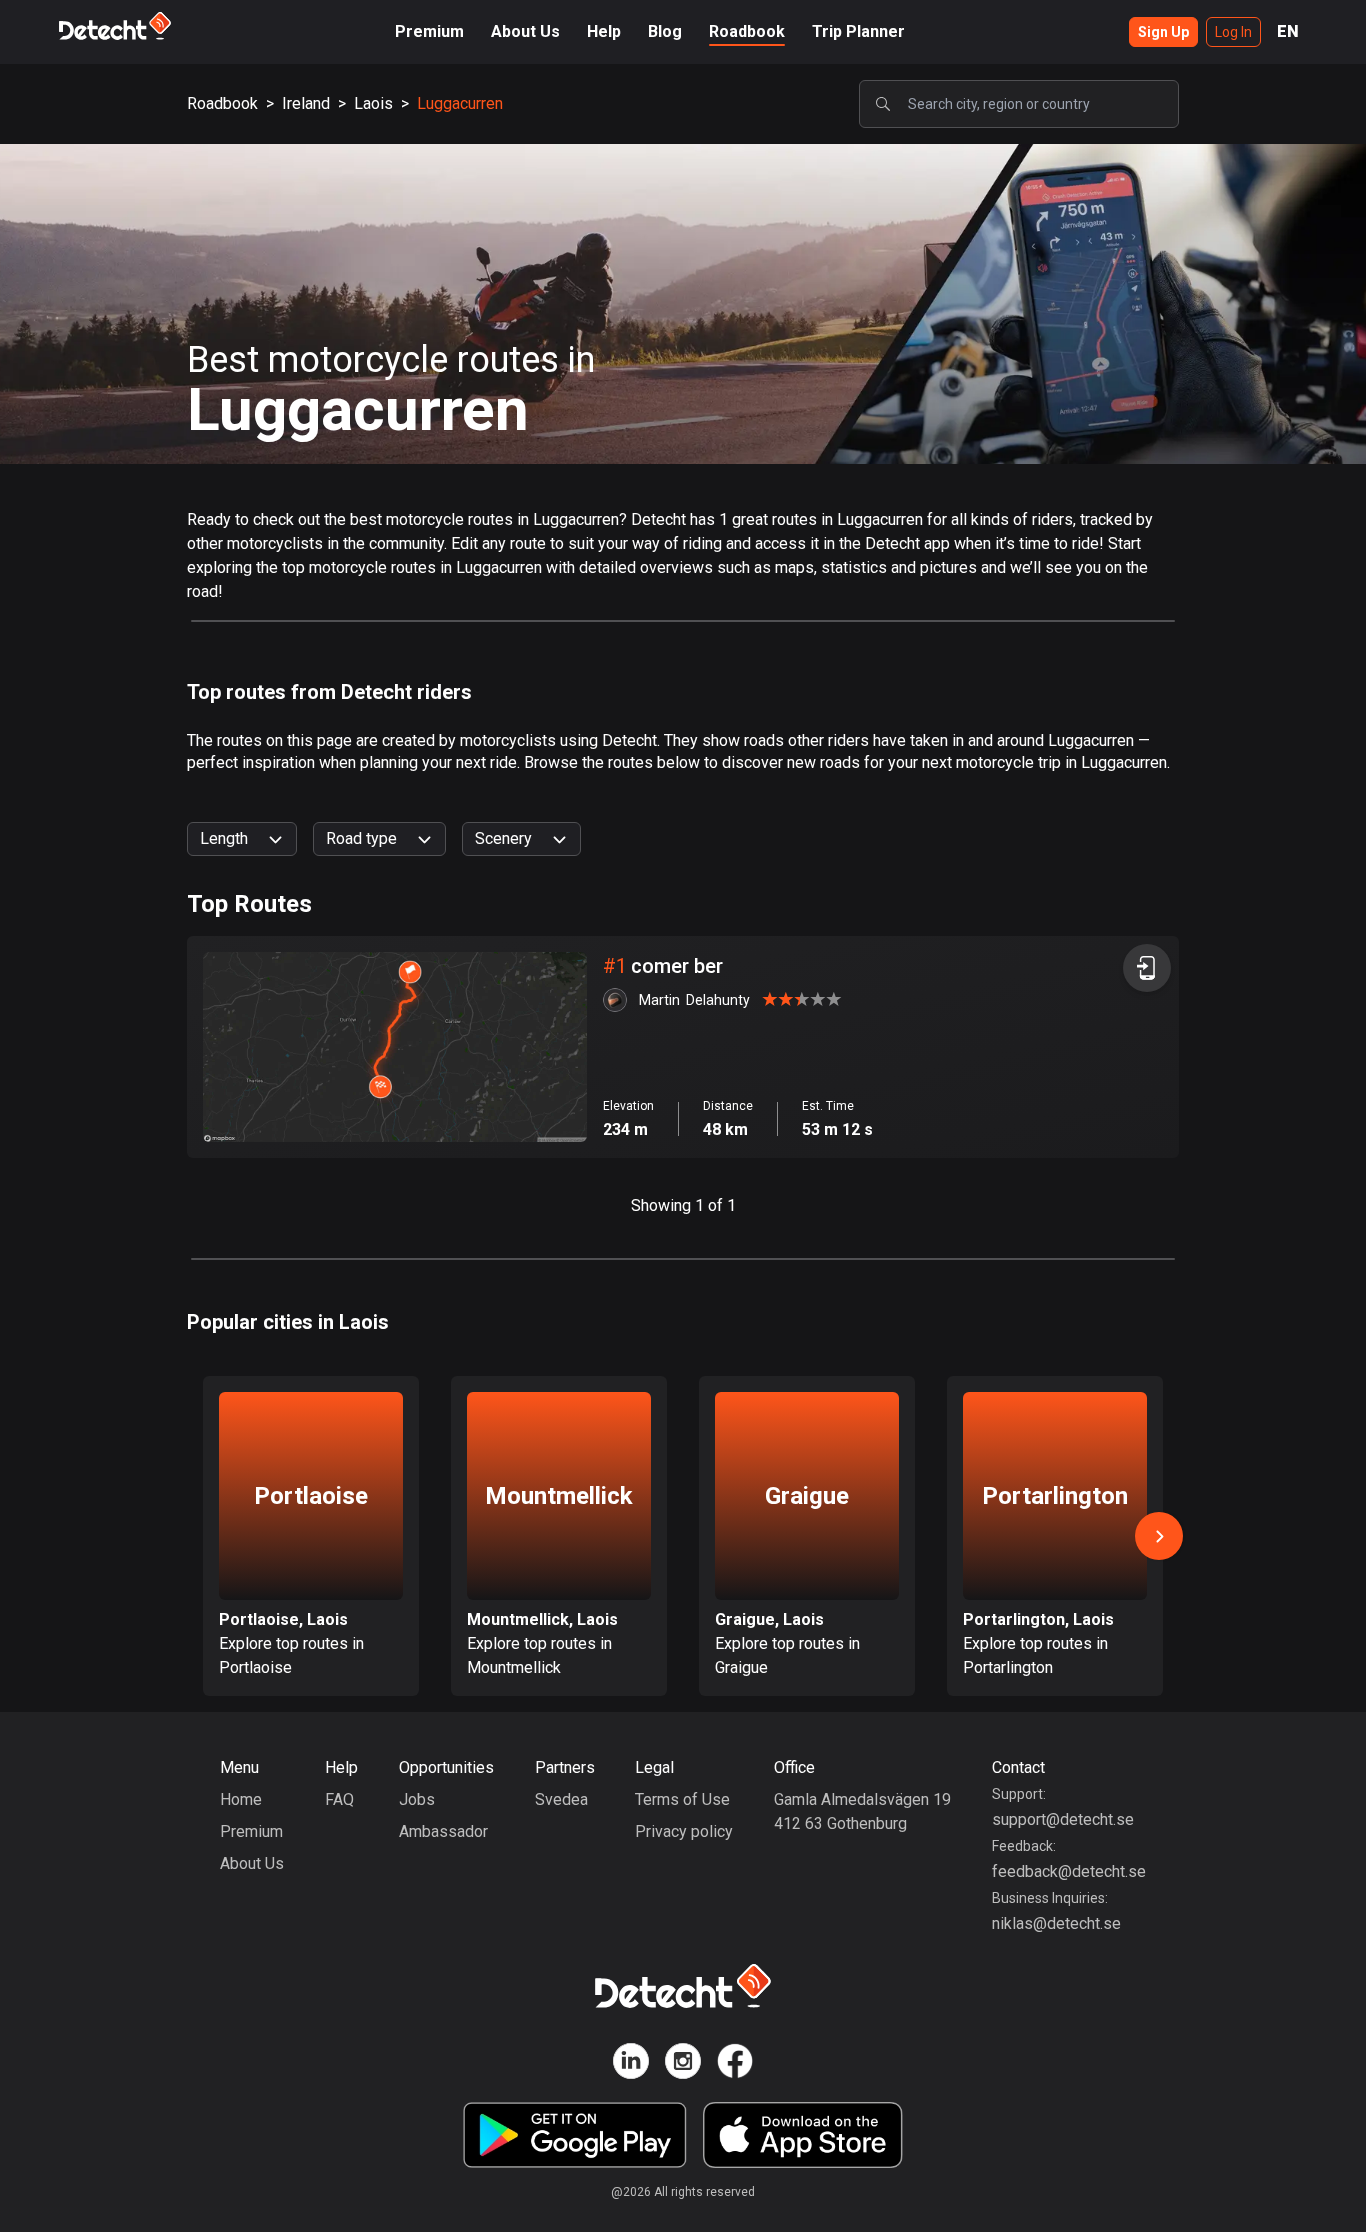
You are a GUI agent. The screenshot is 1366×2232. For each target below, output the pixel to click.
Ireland (306, 103)
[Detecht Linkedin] (631, 2064)
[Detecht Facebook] (735, 2064)
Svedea (561, 1799)
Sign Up (1163, 32)
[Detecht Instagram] (683, 2064)
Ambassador (443, 1831)
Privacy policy (684, 1831)
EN (1288, 31)
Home (241, 1799)
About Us (525, 31)
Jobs (417, 1799)
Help (604, 31)
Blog (665, 31)
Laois (373, 103)
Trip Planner (858, 31)
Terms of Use (682, 1799)
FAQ (339, 1799)
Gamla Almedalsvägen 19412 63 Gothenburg (862, 1811)
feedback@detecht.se (1069, 1871)
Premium (429, 31)
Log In (1233, 32)
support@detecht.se (1063, 1819)
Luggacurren (460, 103)
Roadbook (747, 31)
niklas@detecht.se (1056, 1923)
